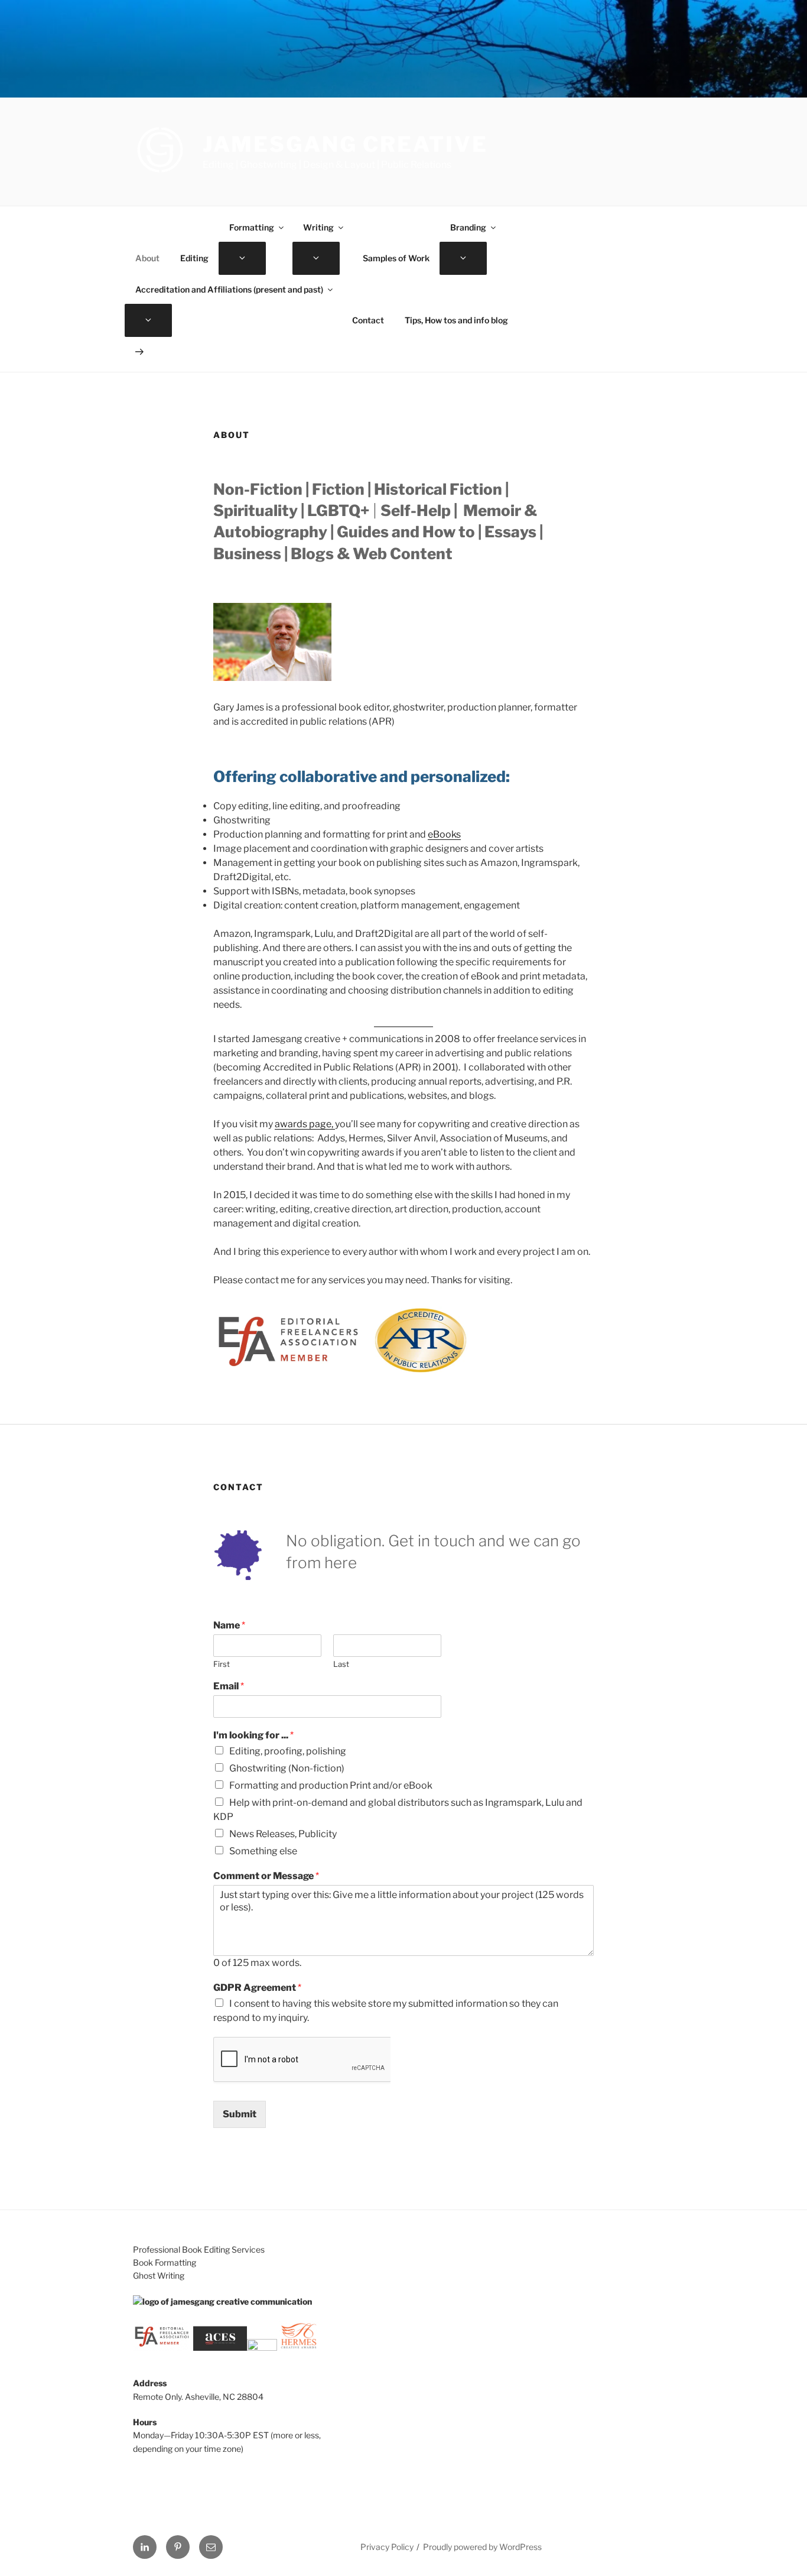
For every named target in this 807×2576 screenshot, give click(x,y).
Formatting (252, 227)
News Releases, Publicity (283, 1834)
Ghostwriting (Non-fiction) (287, 1768)
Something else (263, 1851)
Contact (368, 320)
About (147, 258)
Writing (318, 227)
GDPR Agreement (257, 1988)
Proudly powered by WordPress (482, 2547)
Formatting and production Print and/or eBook (331, 1785)
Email (229, 1686)
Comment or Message (266, 1876)
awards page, (305, 1124)
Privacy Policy (387, 2547)
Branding (468, 227)
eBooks (444, 834)
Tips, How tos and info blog (456, 320)
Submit (240, 2114)
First (222, 1664)
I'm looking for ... (253, 1735)
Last (341, 1664)
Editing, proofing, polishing (288, 1751)
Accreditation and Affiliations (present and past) (229, 289)
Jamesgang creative (345, 144)
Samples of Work (396, 258)
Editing (194, 258)
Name (229, 1625)
